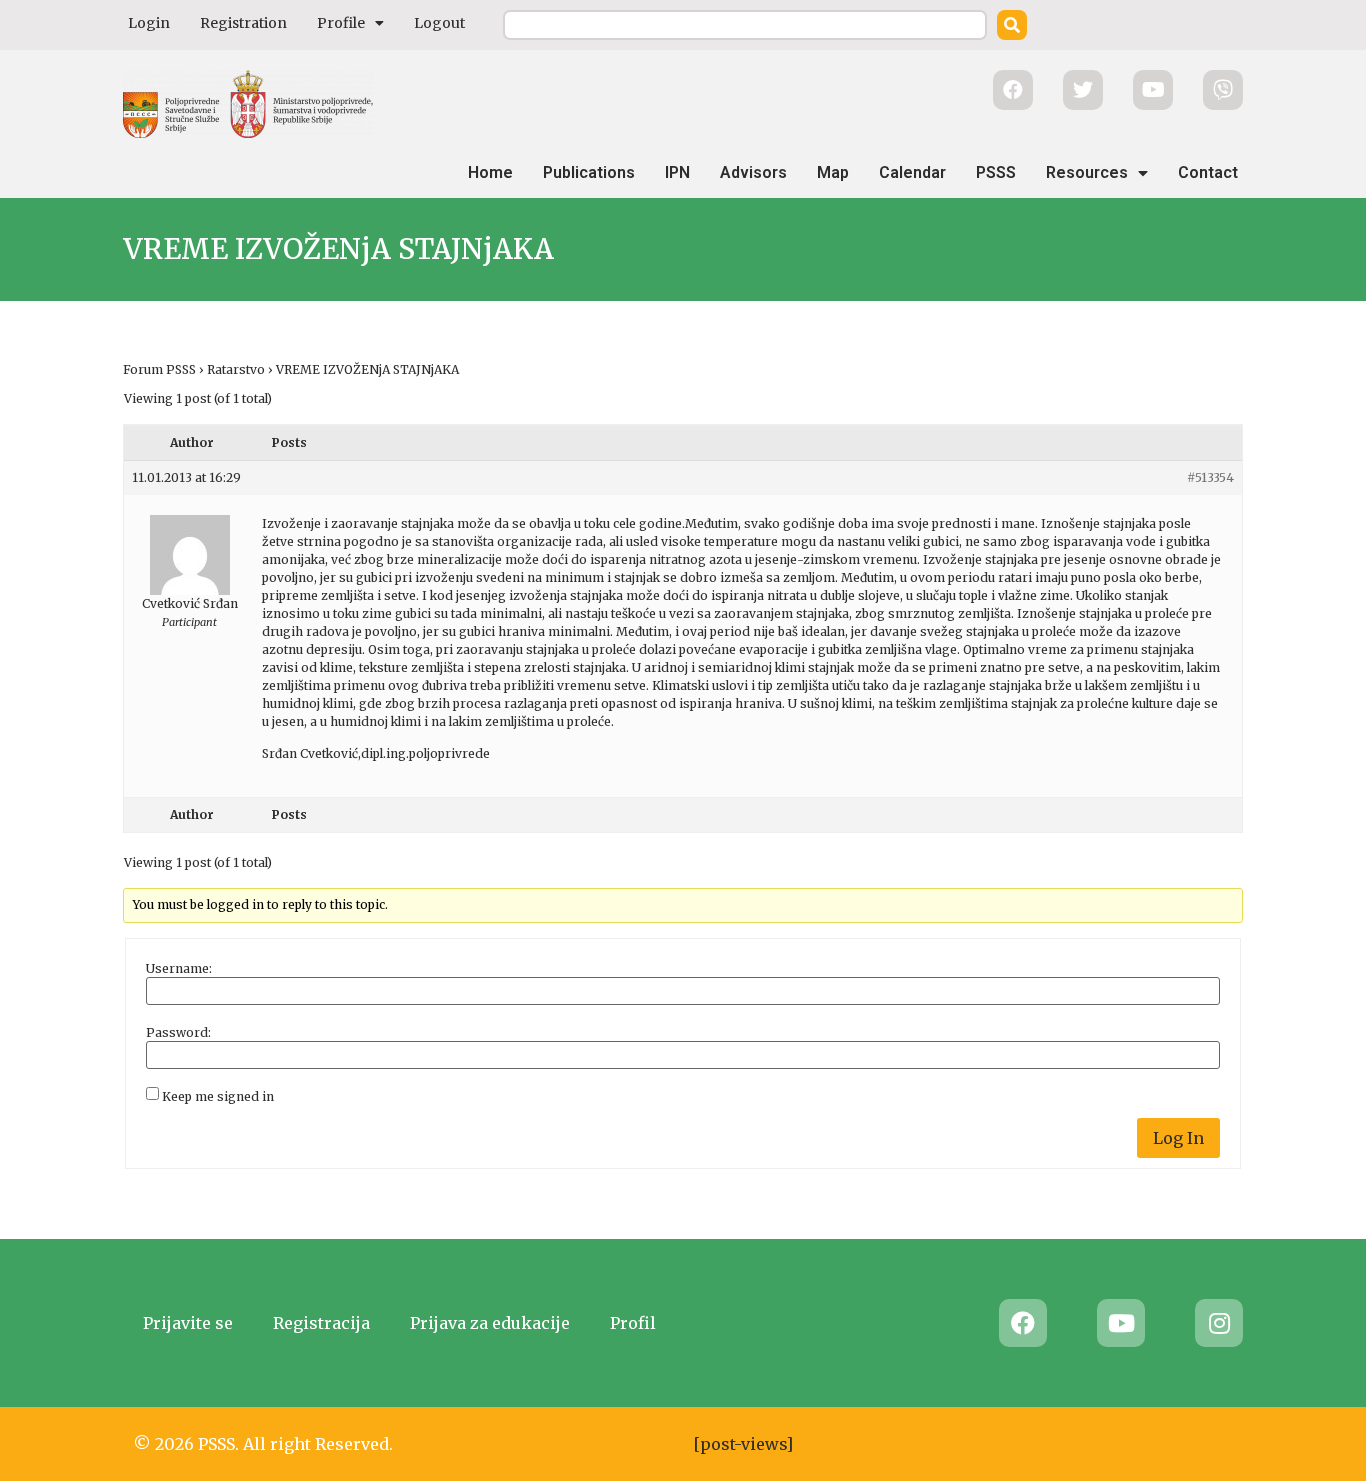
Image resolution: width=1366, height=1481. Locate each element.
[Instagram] (1219, 1323)
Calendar (912, 172)
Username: (179, 969)
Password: (178, 1033)
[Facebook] (1023, 1323)
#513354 (1210, 477)
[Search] (1012, 25)
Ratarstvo (236, 369)
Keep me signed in (218, 1097)
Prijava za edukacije (490, 1323)
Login (149, 23)
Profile (341, 23)
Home (490, 172)
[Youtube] (1121, 1323)
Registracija (321, 1323)
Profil (633, 1323)
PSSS (996, 172)
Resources (1087, 172)
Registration (243, 23)
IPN (677, 172)
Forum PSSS (159, 369)
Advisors (753, 172)
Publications (589, 172)
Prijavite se (188, 1323)
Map (833, 172)
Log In (1178, 1138)
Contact (1208, 172)
